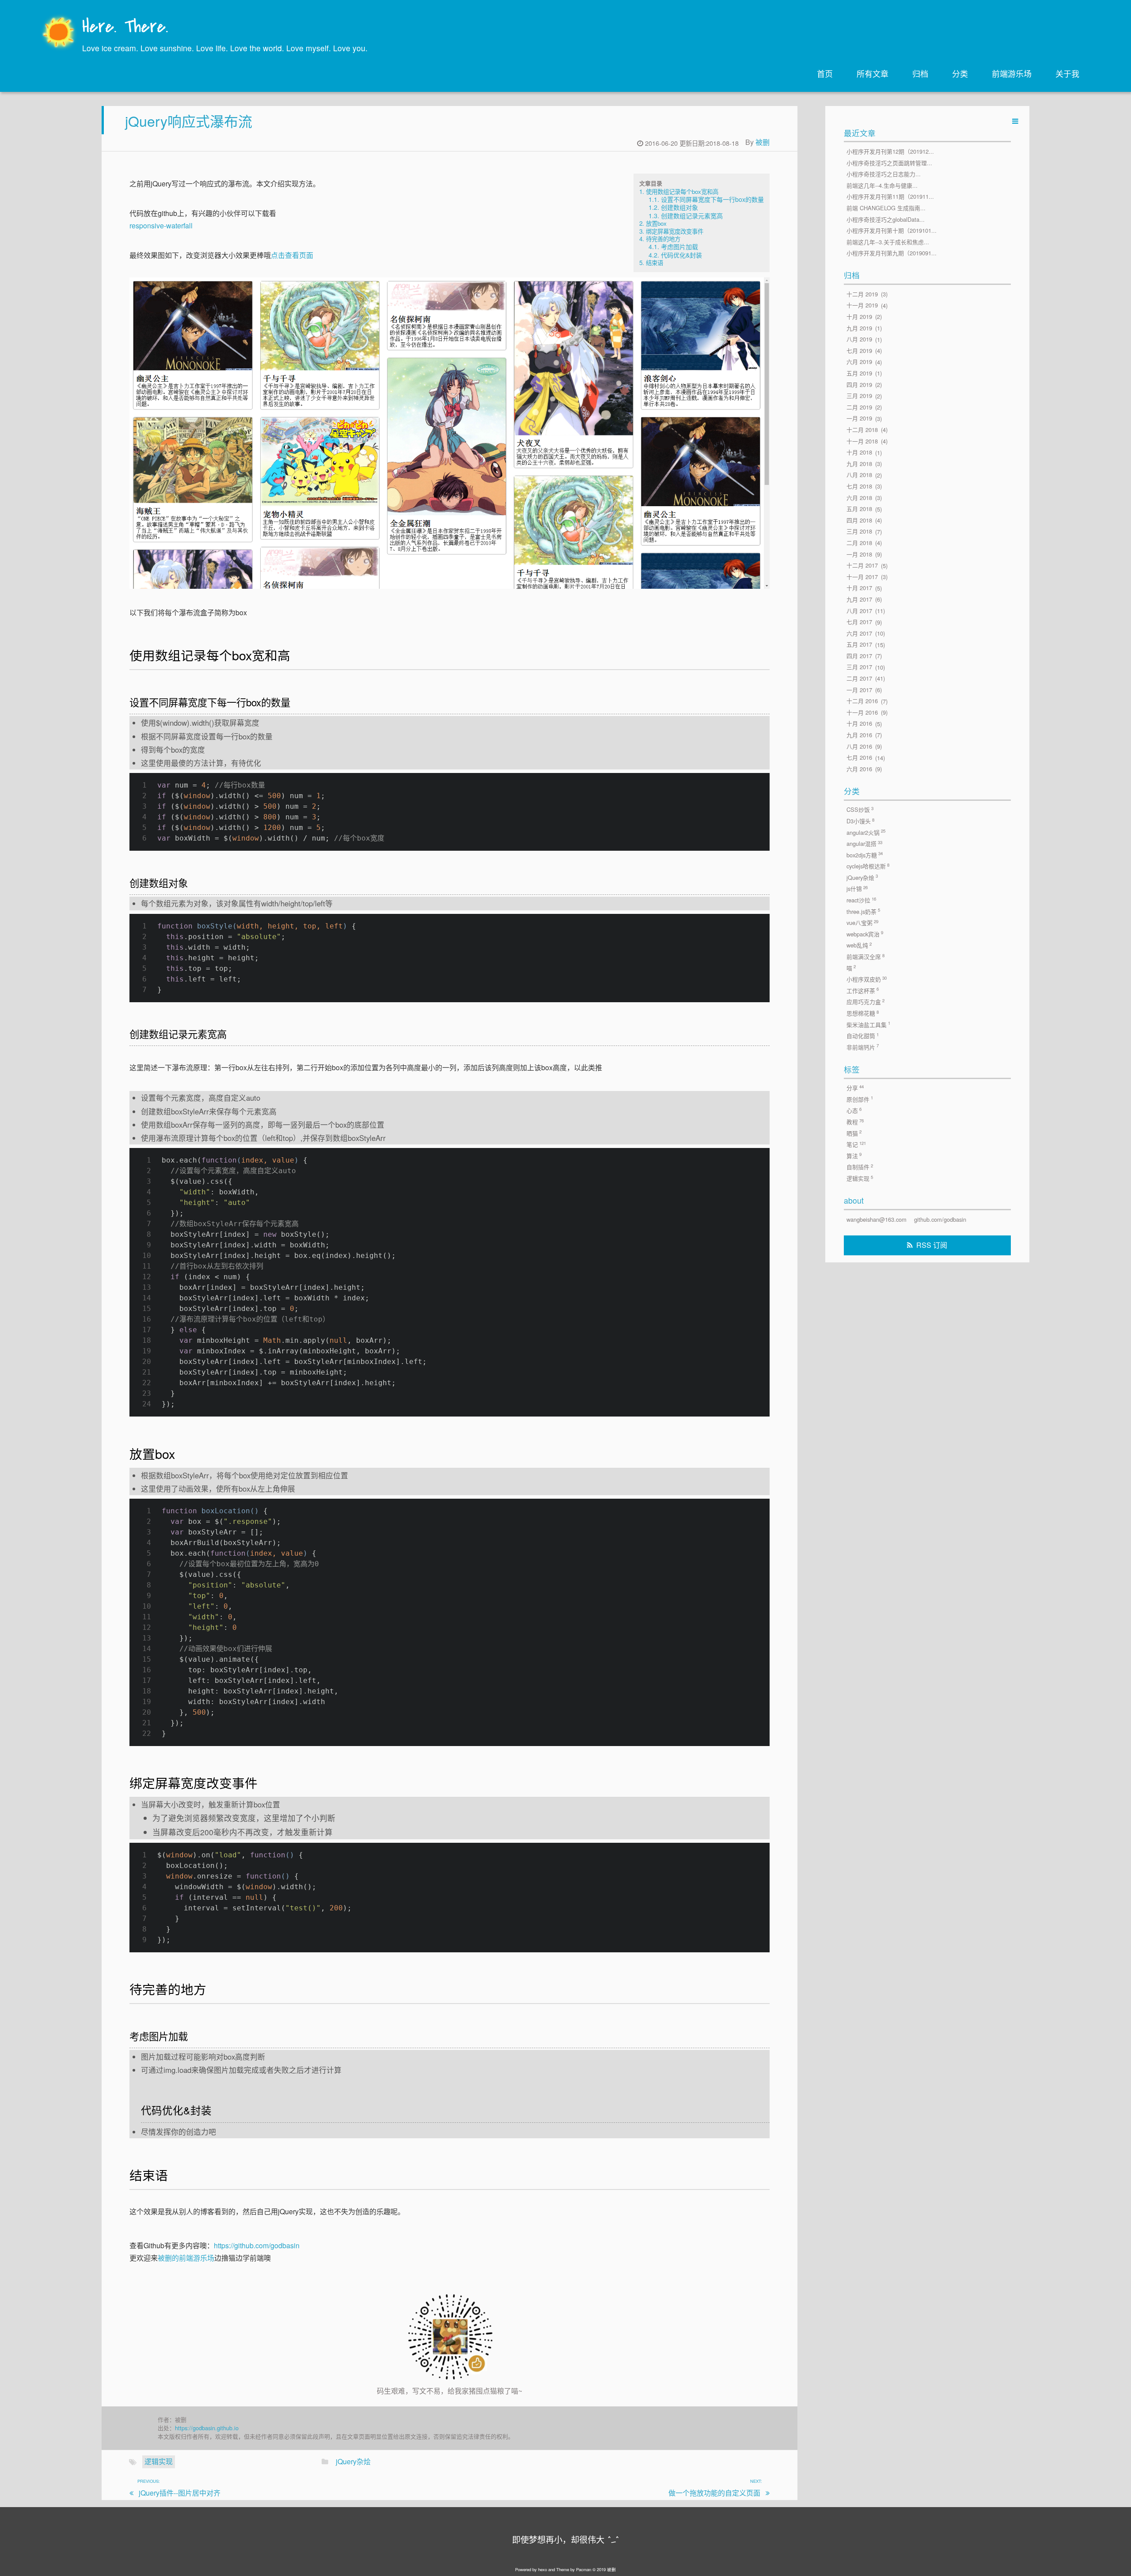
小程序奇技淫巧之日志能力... (884, 174)
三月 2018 (859, 532)
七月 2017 (859, 622)
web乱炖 (859, 945)
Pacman (584, 2569)
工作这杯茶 (863, 990)
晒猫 (854, 1133)
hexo (543, 2569)
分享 (855, 1088)
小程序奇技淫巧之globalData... (886, 219)
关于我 (1067, 73)
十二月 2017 (862, 566)
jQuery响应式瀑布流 (189, 121)
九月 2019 (859, 328)
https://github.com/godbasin (257, 2245)
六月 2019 (859, 362)
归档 (920, 73)
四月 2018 (859, 520)
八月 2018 (859, 475)
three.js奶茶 (863, 911)
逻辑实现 (159, 2461)
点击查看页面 (292, 255)
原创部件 (860, 1099)
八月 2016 (859, 746)
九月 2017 (859, 599)
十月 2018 (859, 453)
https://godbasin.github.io (207, 2428)
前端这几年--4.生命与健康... (882, 185)
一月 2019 (859, 419)
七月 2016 (859, 758)
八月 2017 (859, 611)
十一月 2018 (862, 441)
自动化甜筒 (863, 1036)
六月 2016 (859, 769)
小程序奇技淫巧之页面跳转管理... (889, 163)
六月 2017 (859, 633)
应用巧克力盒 (865, 1002)
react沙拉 (861, 900)
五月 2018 (859, 509)
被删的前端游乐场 (186, 2258)
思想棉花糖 (863, 1013)
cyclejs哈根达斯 (868, 866)
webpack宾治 (865, 934)
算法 (854, 1155)
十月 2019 (859, 316)
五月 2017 (859, 645)
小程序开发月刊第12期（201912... (890, 151)
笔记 (856, 1144)
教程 (855, 1122)
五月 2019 (859, 373)
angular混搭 (864, 844)
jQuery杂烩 (353, 2461)
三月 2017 (859, 667)
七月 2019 (859, 350)
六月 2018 (859, 498)
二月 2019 (859, 407)
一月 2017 (859, 690)
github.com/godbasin (940, 1219)
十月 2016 (859, 724)
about (854, 1200)
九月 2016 (859, 735)
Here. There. (125, 28)
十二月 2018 (862, 430)
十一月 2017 (862, 577)
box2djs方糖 (865, 855)
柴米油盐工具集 (868, 1024)
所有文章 (873, 73)
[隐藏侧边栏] (1015, 121)
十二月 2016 (862, 701)
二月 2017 (859, 678)
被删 (763, 142)
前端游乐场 (1012, 73)
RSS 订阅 (932, 1245)
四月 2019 (859, 385)
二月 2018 (859, 543)
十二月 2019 (862, 294)
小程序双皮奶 (867, 979)
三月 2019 (859, 396)
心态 (854, 1110)
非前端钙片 (863, 1047)
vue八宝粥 (862, 923)
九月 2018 (859, 464)
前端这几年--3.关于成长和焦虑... (888, 242)
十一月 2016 (862, 712)
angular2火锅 (866, 832)
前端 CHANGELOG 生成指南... (886, 208)
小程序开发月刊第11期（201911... (890, 197)
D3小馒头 (860, 821)
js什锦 (857, 889)
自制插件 (860, 1167)
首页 (825, 73)
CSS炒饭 (860, 810)
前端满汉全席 (865, 957)
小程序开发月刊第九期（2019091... (892, 253)
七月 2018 (859, 486)
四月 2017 (859, 656)
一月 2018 (859, 554)
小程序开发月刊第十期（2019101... (892, 231)
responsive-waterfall (161, 225)
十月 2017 (859, 588)
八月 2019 (859, 339)
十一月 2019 (862, 305)
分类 (960, 73)
